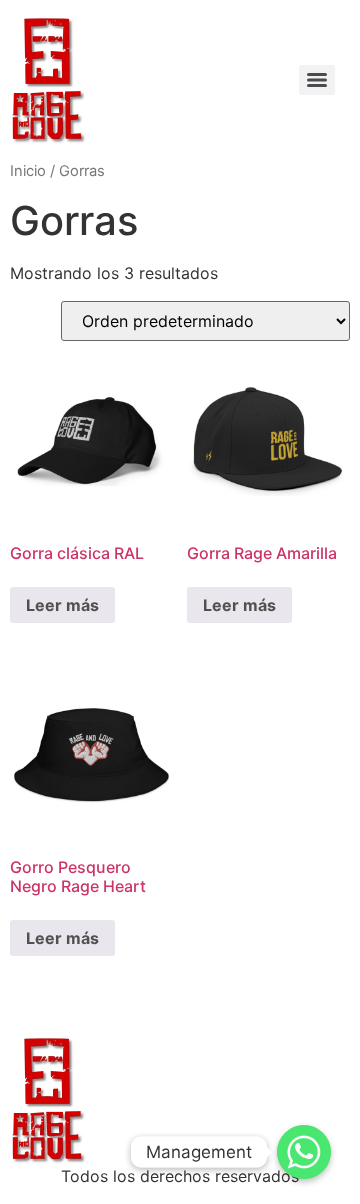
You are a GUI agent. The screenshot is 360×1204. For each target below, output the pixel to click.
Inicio (28, 171)
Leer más (62, 605)
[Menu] (317, 80)
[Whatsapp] (304, 1152)
